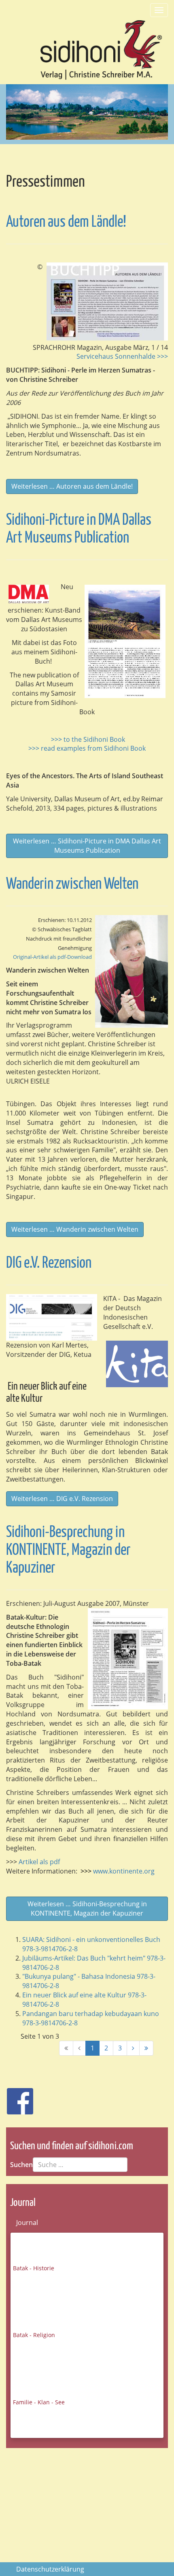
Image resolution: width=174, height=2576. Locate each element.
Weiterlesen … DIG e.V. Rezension (62, 1499)
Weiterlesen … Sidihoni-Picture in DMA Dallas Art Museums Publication (87, 846)
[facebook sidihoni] (17, 2097)
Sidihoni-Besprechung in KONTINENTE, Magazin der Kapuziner (68, 1551)
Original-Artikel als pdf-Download (52, 957)
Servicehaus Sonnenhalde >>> (122, 356)
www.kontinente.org (119, 1871)
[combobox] (80, 2165)
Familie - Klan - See (39, 2402)
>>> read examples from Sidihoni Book (87, 748)
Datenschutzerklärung (50, 2569)
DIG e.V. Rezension (49, 1264)
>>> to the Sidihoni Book (88, 739)
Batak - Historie (34, 2268)
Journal (27, 2223)
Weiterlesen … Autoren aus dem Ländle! (72, 486)
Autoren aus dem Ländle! (66, 222)
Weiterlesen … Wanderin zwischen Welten (75, 1229)
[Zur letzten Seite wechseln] (146, 2048)
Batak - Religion (34, 2335)
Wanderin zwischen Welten (72, 885)
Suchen (21, 2165)
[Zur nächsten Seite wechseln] (133, 2048)
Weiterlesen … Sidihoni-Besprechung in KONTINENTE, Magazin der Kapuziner (87, 1909)
